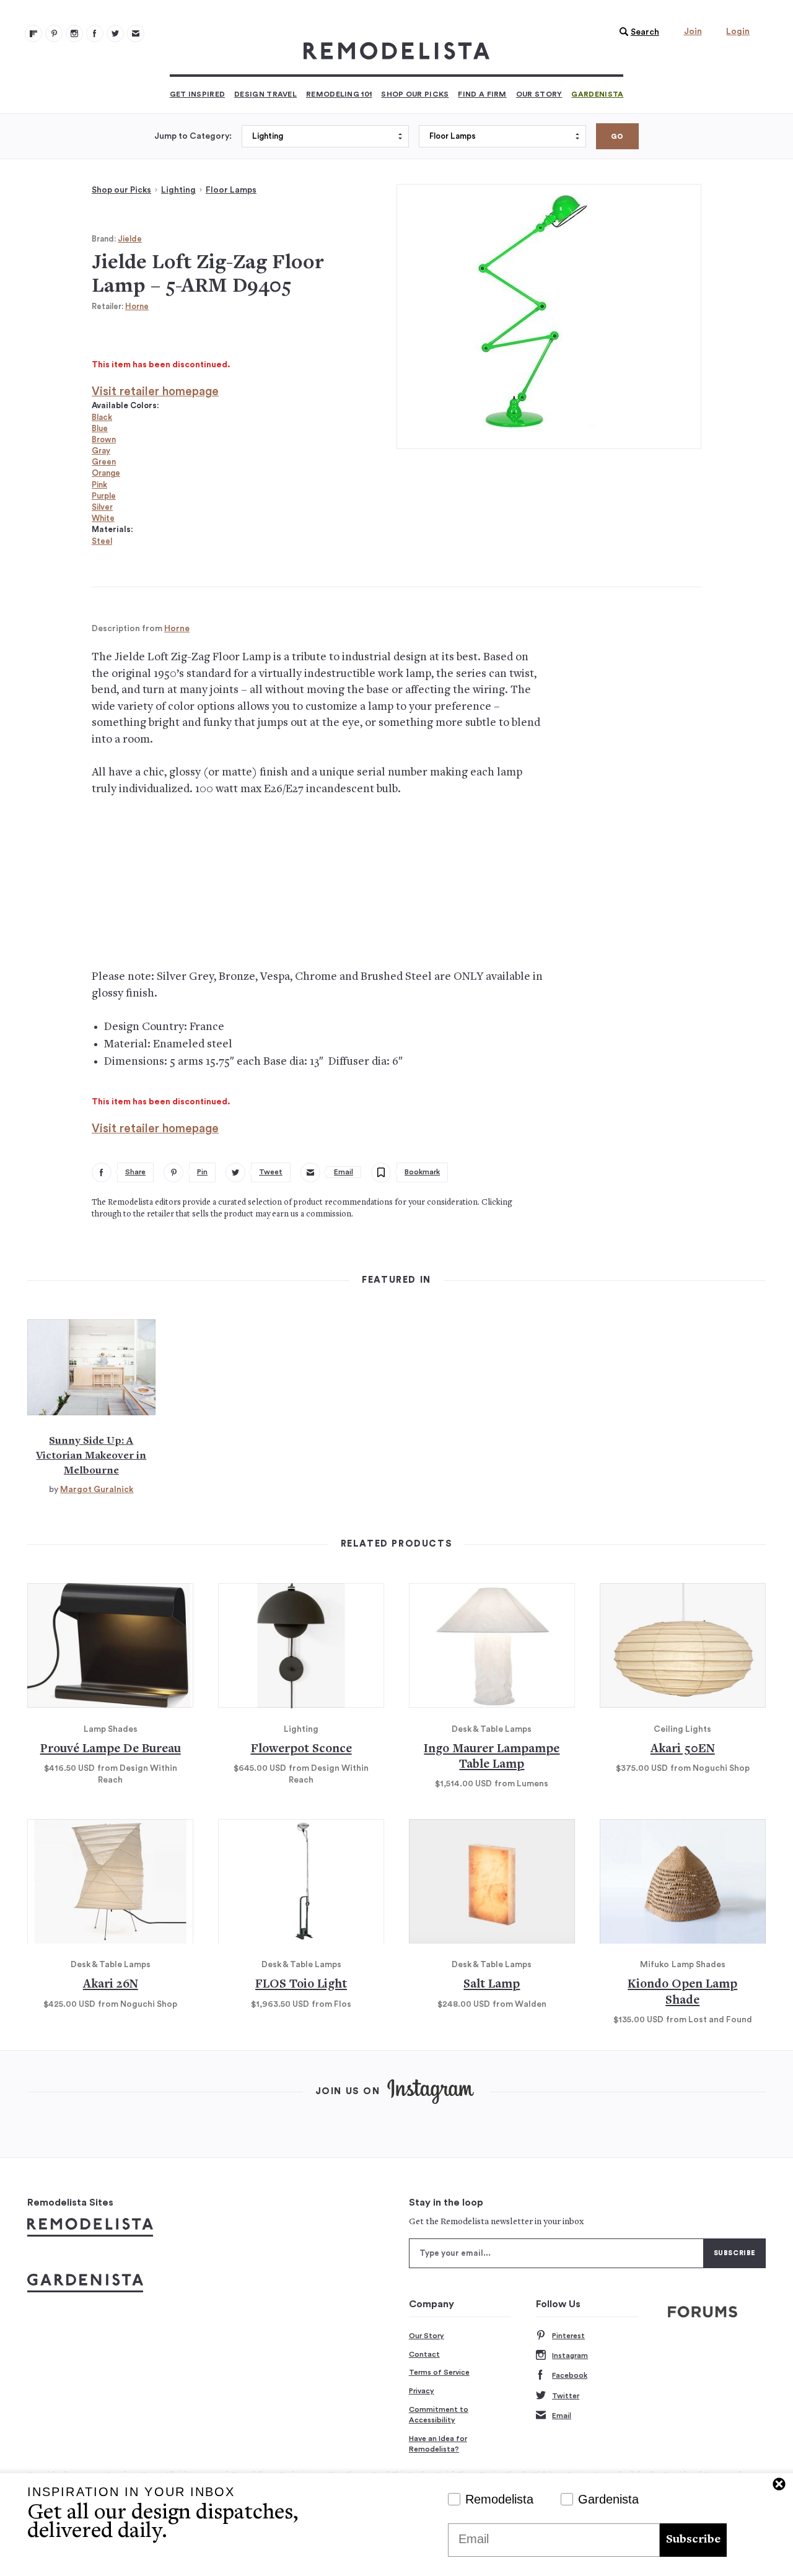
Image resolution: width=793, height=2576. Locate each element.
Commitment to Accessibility (439, 2415)
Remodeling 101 (339, 94)
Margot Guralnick (97, 1490)
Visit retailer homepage (155, 392)
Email (562, 2416)
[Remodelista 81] (74, 33)
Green (104, 462)
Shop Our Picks (415, 94)
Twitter (566, 2396)
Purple (104, 496)
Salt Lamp (492, 1985)
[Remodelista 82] (95, 33)
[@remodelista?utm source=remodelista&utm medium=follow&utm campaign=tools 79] (33, 33)
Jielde (130, 239)
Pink (99, 485)
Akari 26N (111, 1985)
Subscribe (693, 2540)
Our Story (539, 94)
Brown (104, 439)
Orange (106, 473)
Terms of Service (439, 2372)
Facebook (570, 2375)
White (103, 518)
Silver (102, 507)
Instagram (570, 2356)
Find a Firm (482, 94)
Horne (137, 306)
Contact (424, 2354)
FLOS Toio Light (301, 1985)
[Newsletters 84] (136, 33)
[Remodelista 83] (115, 33)
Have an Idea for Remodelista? (438, 2444)
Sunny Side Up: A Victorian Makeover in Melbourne (91, 1456)
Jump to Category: (193, 136)
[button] (636, 32)
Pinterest (568, 2336)
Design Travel (265, 94)
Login (738, 32)
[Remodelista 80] (54, 33)
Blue (100, 428)
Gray (101, 451)
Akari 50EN (683, 1749)
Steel (102, 541)
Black (102, 417)
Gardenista (597, 94)
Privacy (422, 2391)
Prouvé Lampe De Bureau (111, 1749)
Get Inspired (198, 94)
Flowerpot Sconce (301, 1749)
